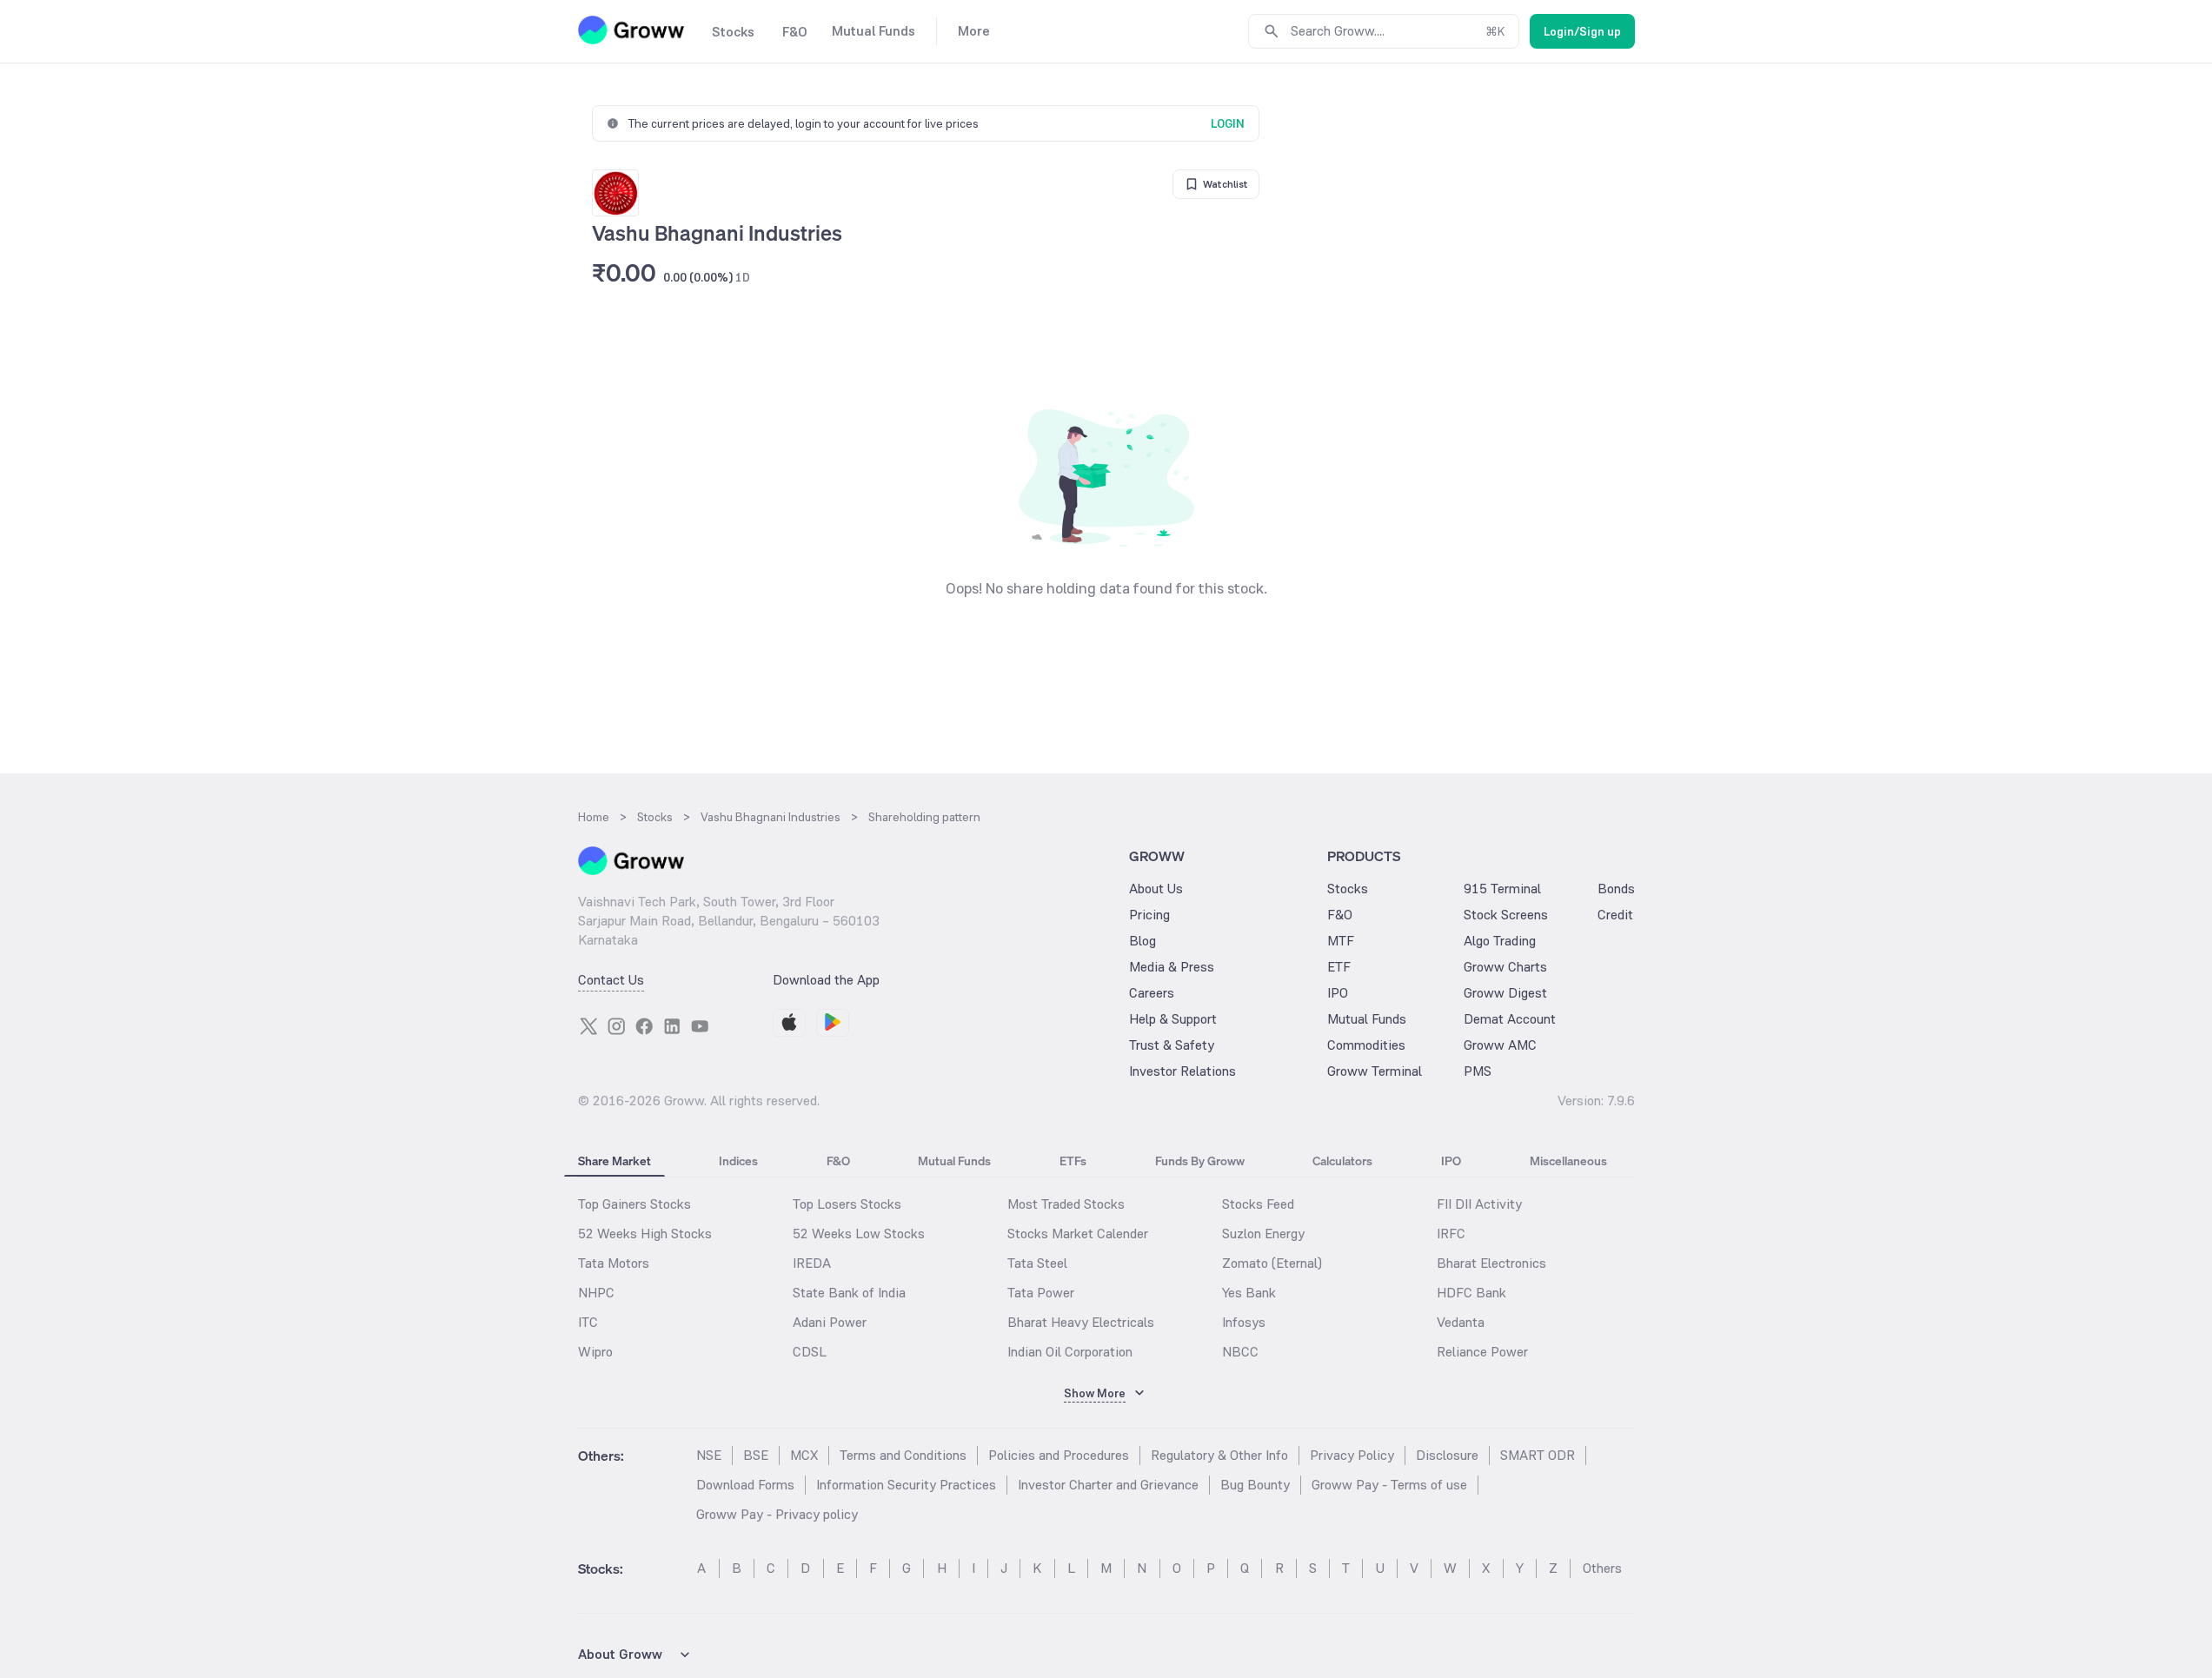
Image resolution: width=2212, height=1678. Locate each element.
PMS (1478, 1071)
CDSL (810, 1352)
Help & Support (1173, 1019)
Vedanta (1461, 1322)
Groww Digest (1505, 993)
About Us (1156, 889)
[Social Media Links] (588, 1026)
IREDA (812, 1263)
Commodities (1366, 1045)
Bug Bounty (1255, 1485)
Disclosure (1447, 1455)
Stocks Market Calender (1078, 1234)
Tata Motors (614, 1263)
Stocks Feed (1258, 1204)
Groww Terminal (1375, 1071)
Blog (1143, 941)
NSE (709, 1455)
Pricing (1149, 915)
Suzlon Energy (1263, 1234)
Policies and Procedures (1059, 1455)
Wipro (595, 1352)
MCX (804, 1455)
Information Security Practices (906, 1485)
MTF (1341, 941)
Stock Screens (1506, 915)
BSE (756, 1455)
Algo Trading (1500, 941)
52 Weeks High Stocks (645, 1234)
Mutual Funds (1367, 1019)
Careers (1152, 993)
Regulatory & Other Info (1219, 1455)
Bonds (1616, 889)
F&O (1340, 915)
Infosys (1244, 1322)
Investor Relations (1182, 1071)
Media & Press (1172, 967)
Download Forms (745, 1485)
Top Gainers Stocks (634, 1204)
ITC (588, 1322)
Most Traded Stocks (1066, 1204)
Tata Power (1041, 1293)
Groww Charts (1505, 967)
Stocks (1348, 889)
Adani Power (830, 1322)
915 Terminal (1502, 889)
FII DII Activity (1479, 1204)
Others (1602, 1568)
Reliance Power (1482, 1352)
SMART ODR (1538, 1455)
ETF (1339, 967)
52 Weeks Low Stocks (859, 1234)
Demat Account (1510, 1019)
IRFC (1451, 1234)
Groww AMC (1500, 1045)
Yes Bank (1249, 1293)
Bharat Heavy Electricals (1081, 1322)
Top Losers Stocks (847, 1204)
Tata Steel (1037, 1263)
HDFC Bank (1471, 1293)
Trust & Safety (1172, 1045)
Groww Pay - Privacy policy (777, 1514)
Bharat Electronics (1491, 1263)
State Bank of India (849, 1293)
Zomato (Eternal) (1272, 1263)
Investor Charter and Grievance (1108, 1485)
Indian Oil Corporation (1070, 1352)
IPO (1338, 993)
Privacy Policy (1352, 1455)
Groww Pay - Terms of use (1389, 1485)
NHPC (596, 1293)
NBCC (1240, 1352)
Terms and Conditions (903, 1455)
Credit (1615, 915)
